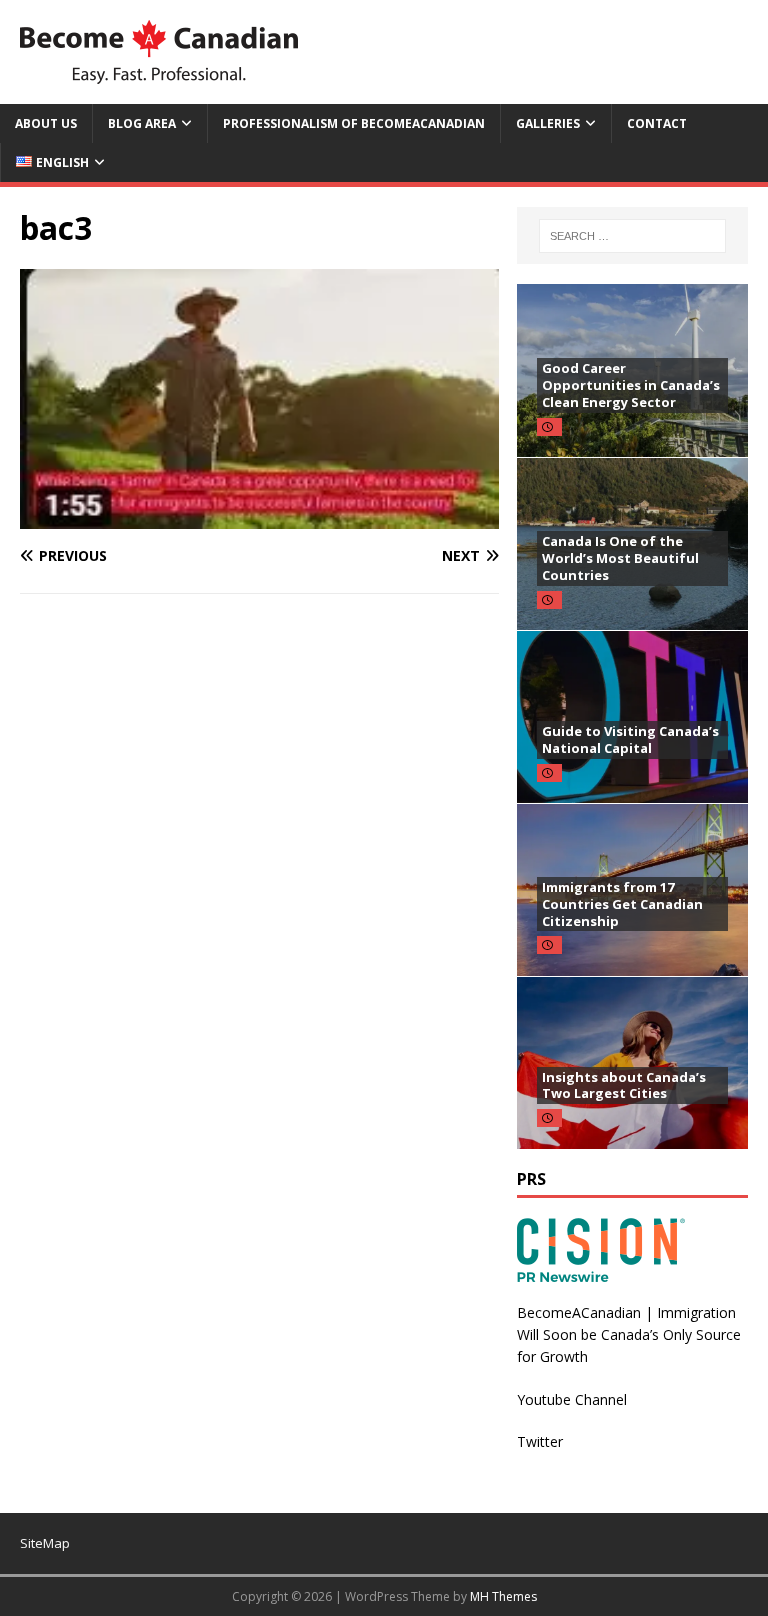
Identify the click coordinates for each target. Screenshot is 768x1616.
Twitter (540, 1441)
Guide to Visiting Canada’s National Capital (630, 739)
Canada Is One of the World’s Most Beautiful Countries (620, 558)
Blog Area (142, 123)
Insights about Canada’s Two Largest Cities (624, 1085)
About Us (46, 123)
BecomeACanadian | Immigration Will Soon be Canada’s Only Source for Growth (629, 1335)
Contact (657, 123)
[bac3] (259, 517)
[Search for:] (632, 236)
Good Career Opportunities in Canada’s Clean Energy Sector (631, 385)
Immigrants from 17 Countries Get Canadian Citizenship (622, 904)
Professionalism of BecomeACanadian (354, 123)
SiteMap (45, 1543)
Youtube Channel (572, 1399)
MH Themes (503, 1596)
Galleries (548, 123)
